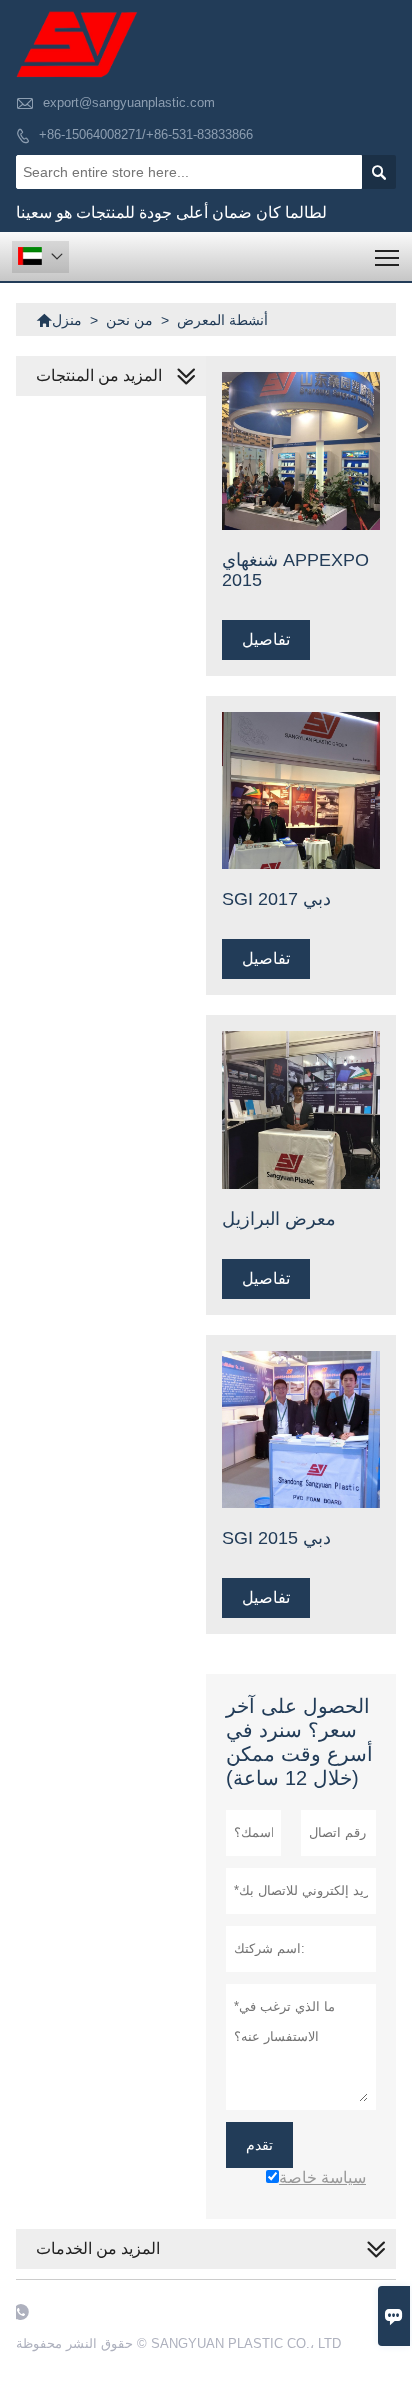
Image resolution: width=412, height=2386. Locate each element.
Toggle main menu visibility (387, 256)
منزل (59, 320)
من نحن (129, 320)
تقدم (259, 2145)
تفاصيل (266, 639)
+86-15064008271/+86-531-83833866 (146, 134)
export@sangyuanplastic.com (129, 102)
